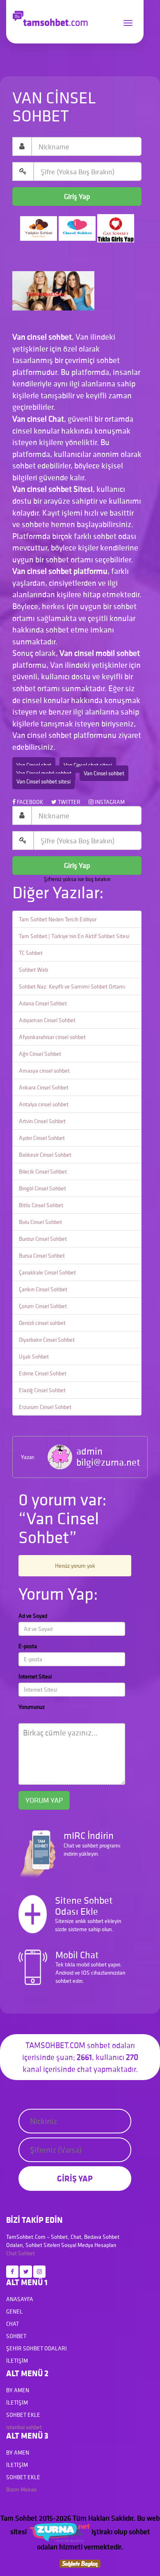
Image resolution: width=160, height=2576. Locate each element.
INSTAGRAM (109, 802)
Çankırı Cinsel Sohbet (43, 1289)
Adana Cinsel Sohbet (43, 1003)
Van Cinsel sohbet (104, 773)
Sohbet (26, 2253)
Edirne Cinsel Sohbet (43, 1373)
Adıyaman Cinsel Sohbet (47, 1020)
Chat (11, 2253)
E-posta (28, 1646)
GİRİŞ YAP (75, 2178)
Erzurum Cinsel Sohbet (45, 1407)
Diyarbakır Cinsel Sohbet (47, 1340)
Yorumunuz (32, 1707)
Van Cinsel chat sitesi (88, 765)
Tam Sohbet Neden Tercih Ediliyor (58, 919)
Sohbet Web (33, 970)
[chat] (80, 2563)
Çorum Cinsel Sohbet (43, 1306)
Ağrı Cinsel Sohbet (40, 1054)
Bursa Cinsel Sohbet (42, 1256)
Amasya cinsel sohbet (44, 1071)
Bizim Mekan (21, 2489)
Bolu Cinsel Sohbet (40, 1222)
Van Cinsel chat (34, 765)
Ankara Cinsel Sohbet (44, 1087)
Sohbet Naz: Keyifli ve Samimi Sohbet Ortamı (72, 987)
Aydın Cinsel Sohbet (42, 1138)
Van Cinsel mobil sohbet (44, 773)
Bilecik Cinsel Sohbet (43, 1172)
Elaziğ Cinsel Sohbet (42, 1390)
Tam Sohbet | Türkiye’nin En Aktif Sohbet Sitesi (74, 936)
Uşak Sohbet (34, 1357)
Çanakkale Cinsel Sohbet (47, 1272)
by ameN (18, 2390)
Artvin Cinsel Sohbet (42, 1121)
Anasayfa (20, 2299)
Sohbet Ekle (23, 2415)
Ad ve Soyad (33, 1616)
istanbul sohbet (24, 2427)
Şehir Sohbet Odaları (37, 2348)
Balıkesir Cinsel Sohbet (45, 1155)
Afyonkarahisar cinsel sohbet (52, 1037)
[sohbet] (59, 2531)
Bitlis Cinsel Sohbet (41, 1205)
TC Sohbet (31, 953)
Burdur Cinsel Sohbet (43, 1239)
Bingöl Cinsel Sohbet (42, 1188)
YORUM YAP (44, 1800)
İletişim (17, 2361)
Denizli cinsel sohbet (42, 1323)
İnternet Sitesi (35, 1676)
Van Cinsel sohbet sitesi (43, 781)
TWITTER (69, 802)
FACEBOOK (29, 802)
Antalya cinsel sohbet (44, 1104)
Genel (14, 2311)
